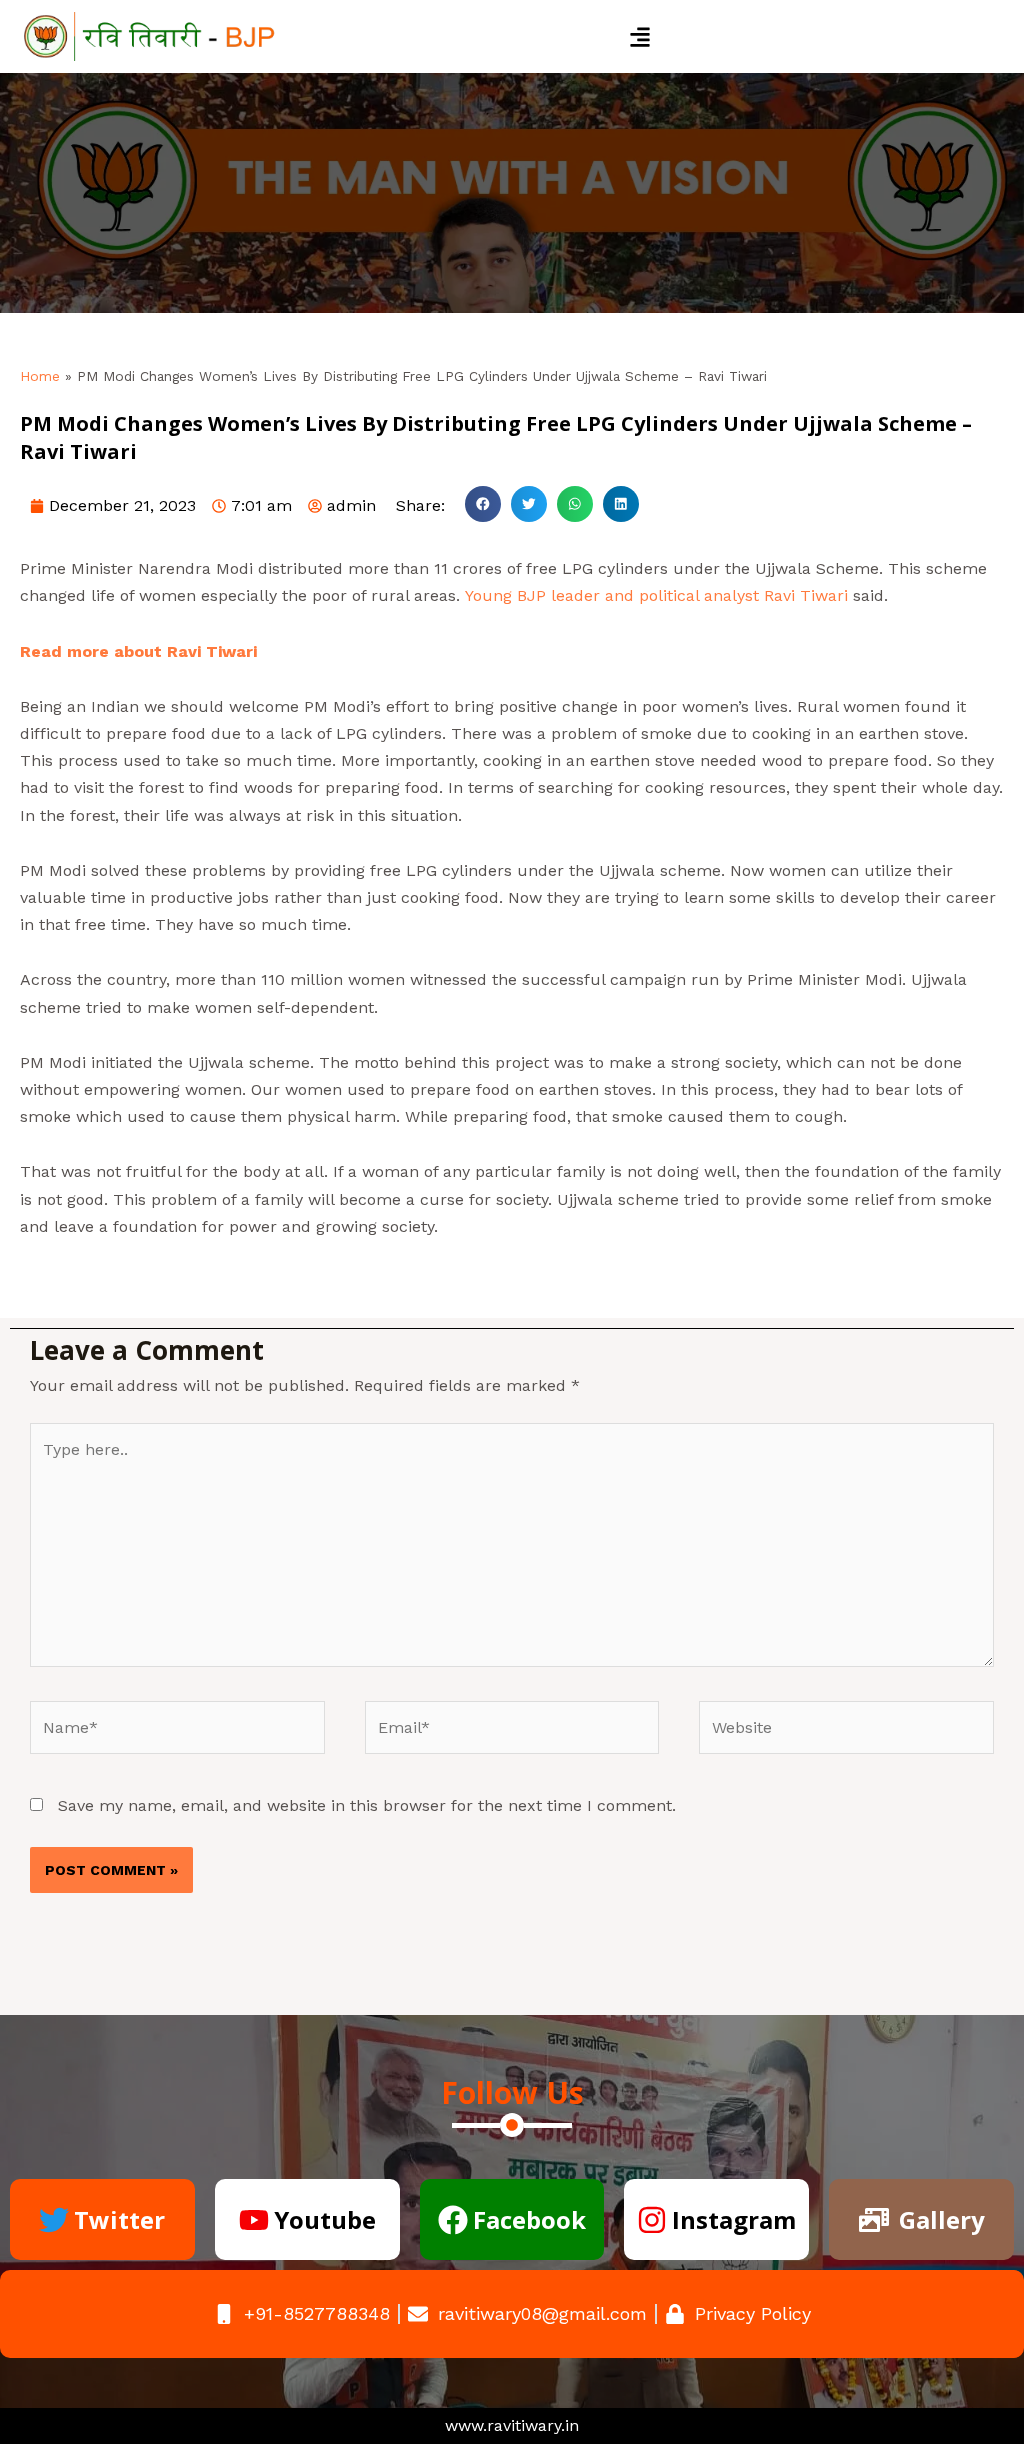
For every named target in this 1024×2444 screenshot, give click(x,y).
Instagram (734, 2219)
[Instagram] (652, 2220)
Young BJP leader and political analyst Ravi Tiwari (656, 595)
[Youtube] (254, 2220)
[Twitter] (54, 2220)
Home (40, 376)
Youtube (325, 2219)
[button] (640, 36)
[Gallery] (874, 2220)
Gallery (942, 2219)
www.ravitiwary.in (512, 2425)
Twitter (119, 2219)
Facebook (529, 2219)
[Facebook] (453, 2220)
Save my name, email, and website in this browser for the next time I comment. (367, 1805)
